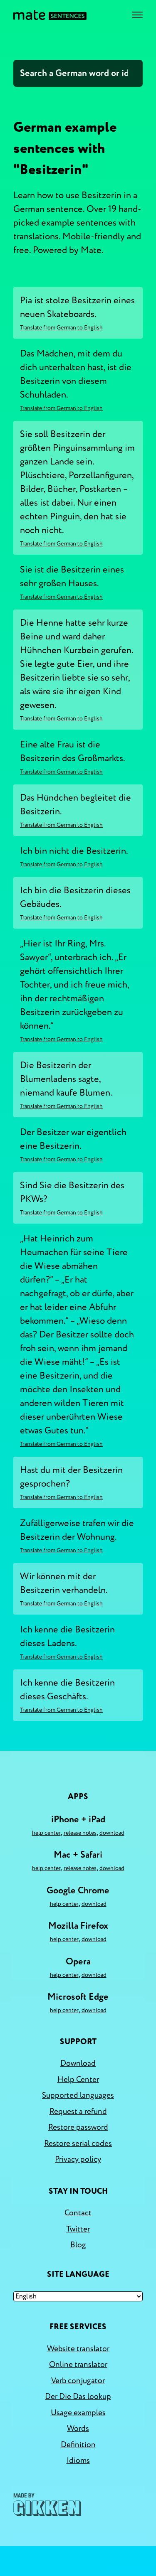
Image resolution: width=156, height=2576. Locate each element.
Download (112, 1833)
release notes (80, 1833)
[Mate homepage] (50, 15)
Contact (78, 2213)
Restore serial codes (78, 2143)
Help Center (46, 1833)
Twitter (78, 2229)
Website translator (78, 2349)
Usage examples (78, 2413)
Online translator (78, 2365)
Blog (78, 2245)
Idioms (78, 2460)
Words (78, 2429)
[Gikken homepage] (47, 2505)
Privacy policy (78, 2159)
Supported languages (78, 2095)
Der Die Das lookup (78, 2397)
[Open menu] (137, 15)
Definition (78, 2445)
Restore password (78, 2127)
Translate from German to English (61, 328)
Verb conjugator (78, 2381)
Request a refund (78, 2111)
